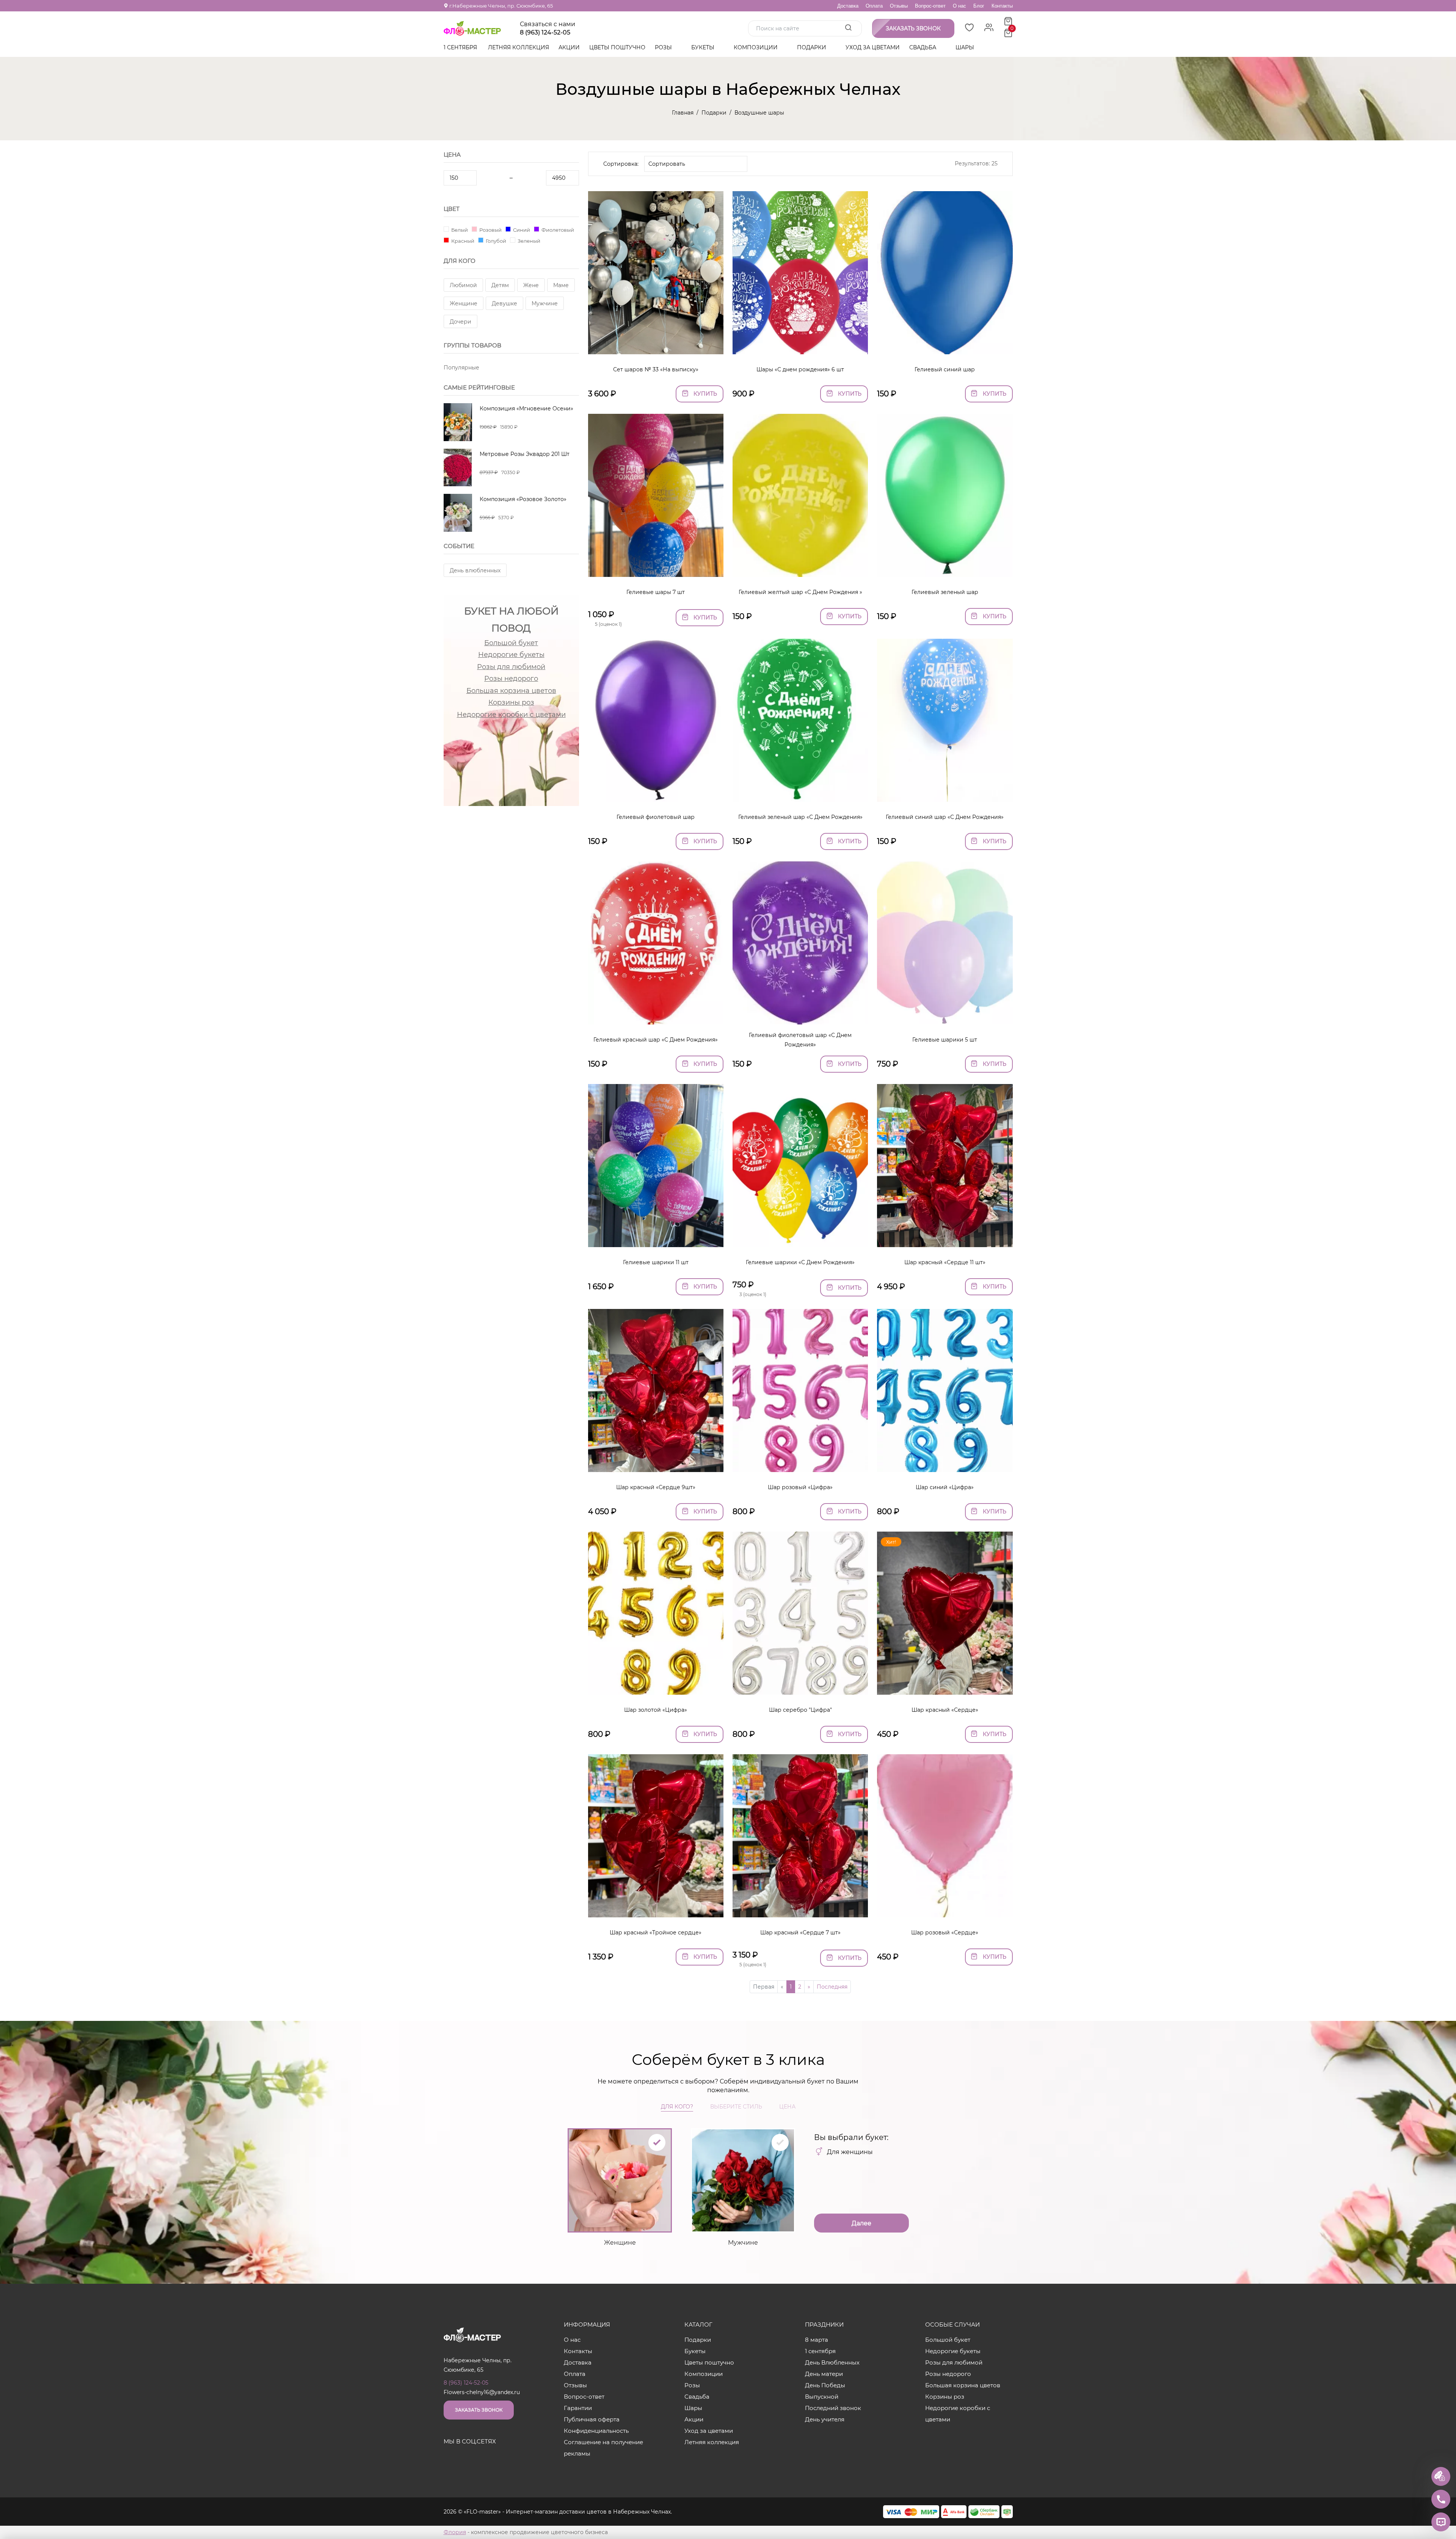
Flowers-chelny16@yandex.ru (482, 2392)
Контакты (1002, 6)
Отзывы (899, 6)
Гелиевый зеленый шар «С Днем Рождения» (800, 817)
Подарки (812, 47)
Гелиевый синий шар (945, 369)
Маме (561, 285)
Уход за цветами (873, 47)
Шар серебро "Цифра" (800, 1710)
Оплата (874, 6)
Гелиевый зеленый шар (945, 592)
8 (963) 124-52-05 (545, 33)
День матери (824, 2374)
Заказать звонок (479, 2410)
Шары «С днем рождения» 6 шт (800, 369)
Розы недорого (511, 679)
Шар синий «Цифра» (945, 1487)
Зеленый (528, 241)
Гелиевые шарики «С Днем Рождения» (800, 1262)
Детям (500, 285)
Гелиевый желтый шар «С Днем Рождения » (800, 592)
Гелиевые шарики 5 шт (945, 1040)
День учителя (825, 2419)
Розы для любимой (511, 667)
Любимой (463, 285)
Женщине (464, 303)
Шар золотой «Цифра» (656, 1710)
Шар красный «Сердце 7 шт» (800, 1933)
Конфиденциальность (596, 2431)
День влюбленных (475, 570)
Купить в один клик (656, 344)
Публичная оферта (592, 2419)
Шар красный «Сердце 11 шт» (945, 1262)
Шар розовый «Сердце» (945, 1933)
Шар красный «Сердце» (945, 1710)
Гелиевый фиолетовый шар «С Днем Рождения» (800, 1040)
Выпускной (822, 2397)
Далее (861, 2223)
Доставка (848, 6)
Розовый (490, 230)
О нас (959, 6)
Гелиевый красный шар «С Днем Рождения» (656, 1040)
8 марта (817, 2340)
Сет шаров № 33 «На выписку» (656, 369)
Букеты (704, 47)
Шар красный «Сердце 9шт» (656, 1487)
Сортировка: (621, 164)
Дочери (460, 322)
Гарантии (578, 2408)
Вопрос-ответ (930, 6)
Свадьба (923, 47)
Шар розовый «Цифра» (800, 1487)
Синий (521, 230)
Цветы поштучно (617, 47)
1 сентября (460, 47)
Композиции (756, 47)
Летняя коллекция (519, 47)
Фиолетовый (557, 230)
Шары (966, 47)
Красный (462, 241)
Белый (459, 230)
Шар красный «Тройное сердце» (656, 1933)
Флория (455, 2532)
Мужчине (545, 303)
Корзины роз (511, 702)
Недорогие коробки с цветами (511, 715)
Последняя (832, 1987)
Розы (664, 47)
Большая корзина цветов (511, 691)
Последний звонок (833, 2408)
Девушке (504, 303)
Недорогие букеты (511, 655)
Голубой (495, 241)
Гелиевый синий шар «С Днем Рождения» (945, 817)
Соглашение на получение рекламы (603, 2448)
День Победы (825, 2385)
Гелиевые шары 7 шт (656, 592)
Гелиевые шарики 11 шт (656, 1262)
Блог (979, 6)
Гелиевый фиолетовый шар (656, 817)
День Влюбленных (832, 2362)
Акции (569, 47)
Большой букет (511, 643)
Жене (531, 285)
